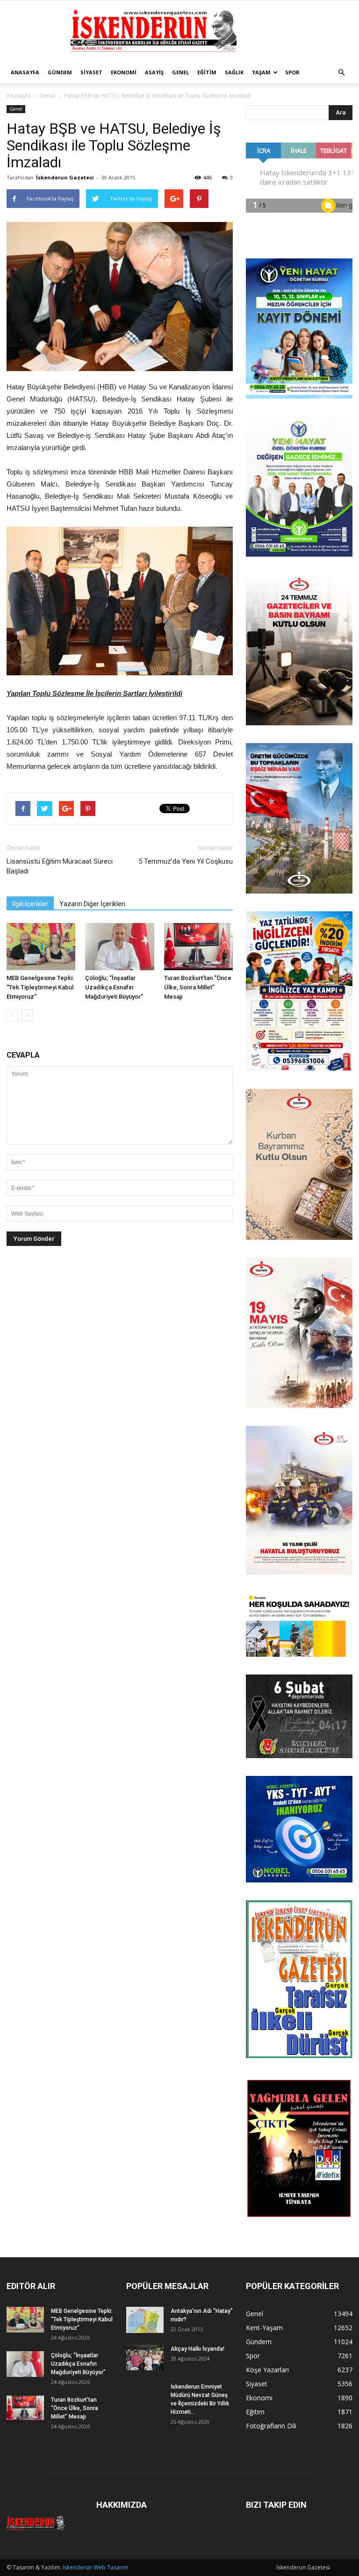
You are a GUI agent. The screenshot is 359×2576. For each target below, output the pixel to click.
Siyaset (91, 72)
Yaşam (261, 72)
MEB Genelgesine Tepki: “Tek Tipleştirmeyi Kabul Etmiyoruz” (40, 987)
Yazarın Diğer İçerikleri (92, 904)
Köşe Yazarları (267, 2370)
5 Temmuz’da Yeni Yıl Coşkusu (186, 861)
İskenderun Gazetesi (65, 177)
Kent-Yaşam (264, 2328)
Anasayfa (25, 72)
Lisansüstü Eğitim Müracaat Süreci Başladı (60, 866)
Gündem (60, 72)
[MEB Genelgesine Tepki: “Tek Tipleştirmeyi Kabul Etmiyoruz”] (41, 947)
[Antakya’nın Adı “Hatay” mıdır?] (145, 2320)
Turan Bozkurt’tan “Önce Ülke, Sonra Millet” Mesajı (198, 987)
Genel (180, 72)
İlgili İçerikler (30, 904)
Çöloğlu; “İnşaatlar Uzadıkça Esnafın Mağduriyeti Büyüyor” (114, 987)
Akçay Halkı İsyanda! (197, 2349)
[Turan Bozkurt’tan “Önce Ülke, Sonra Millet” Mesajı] (198, 947)
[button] (341, 72)
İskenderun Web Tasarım (96, 2567)
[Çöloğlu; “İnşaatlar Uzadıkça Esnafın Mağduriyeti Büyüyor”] (119, 947)
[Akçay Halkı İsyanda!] (145, 2358)
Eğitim (207, 72)
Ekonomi (124, 72)
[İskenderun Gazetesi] (179, 31)
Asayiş (154, 72)
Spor (292, 72)
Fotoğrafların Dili (271, 2426)
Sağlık (234, 72)
